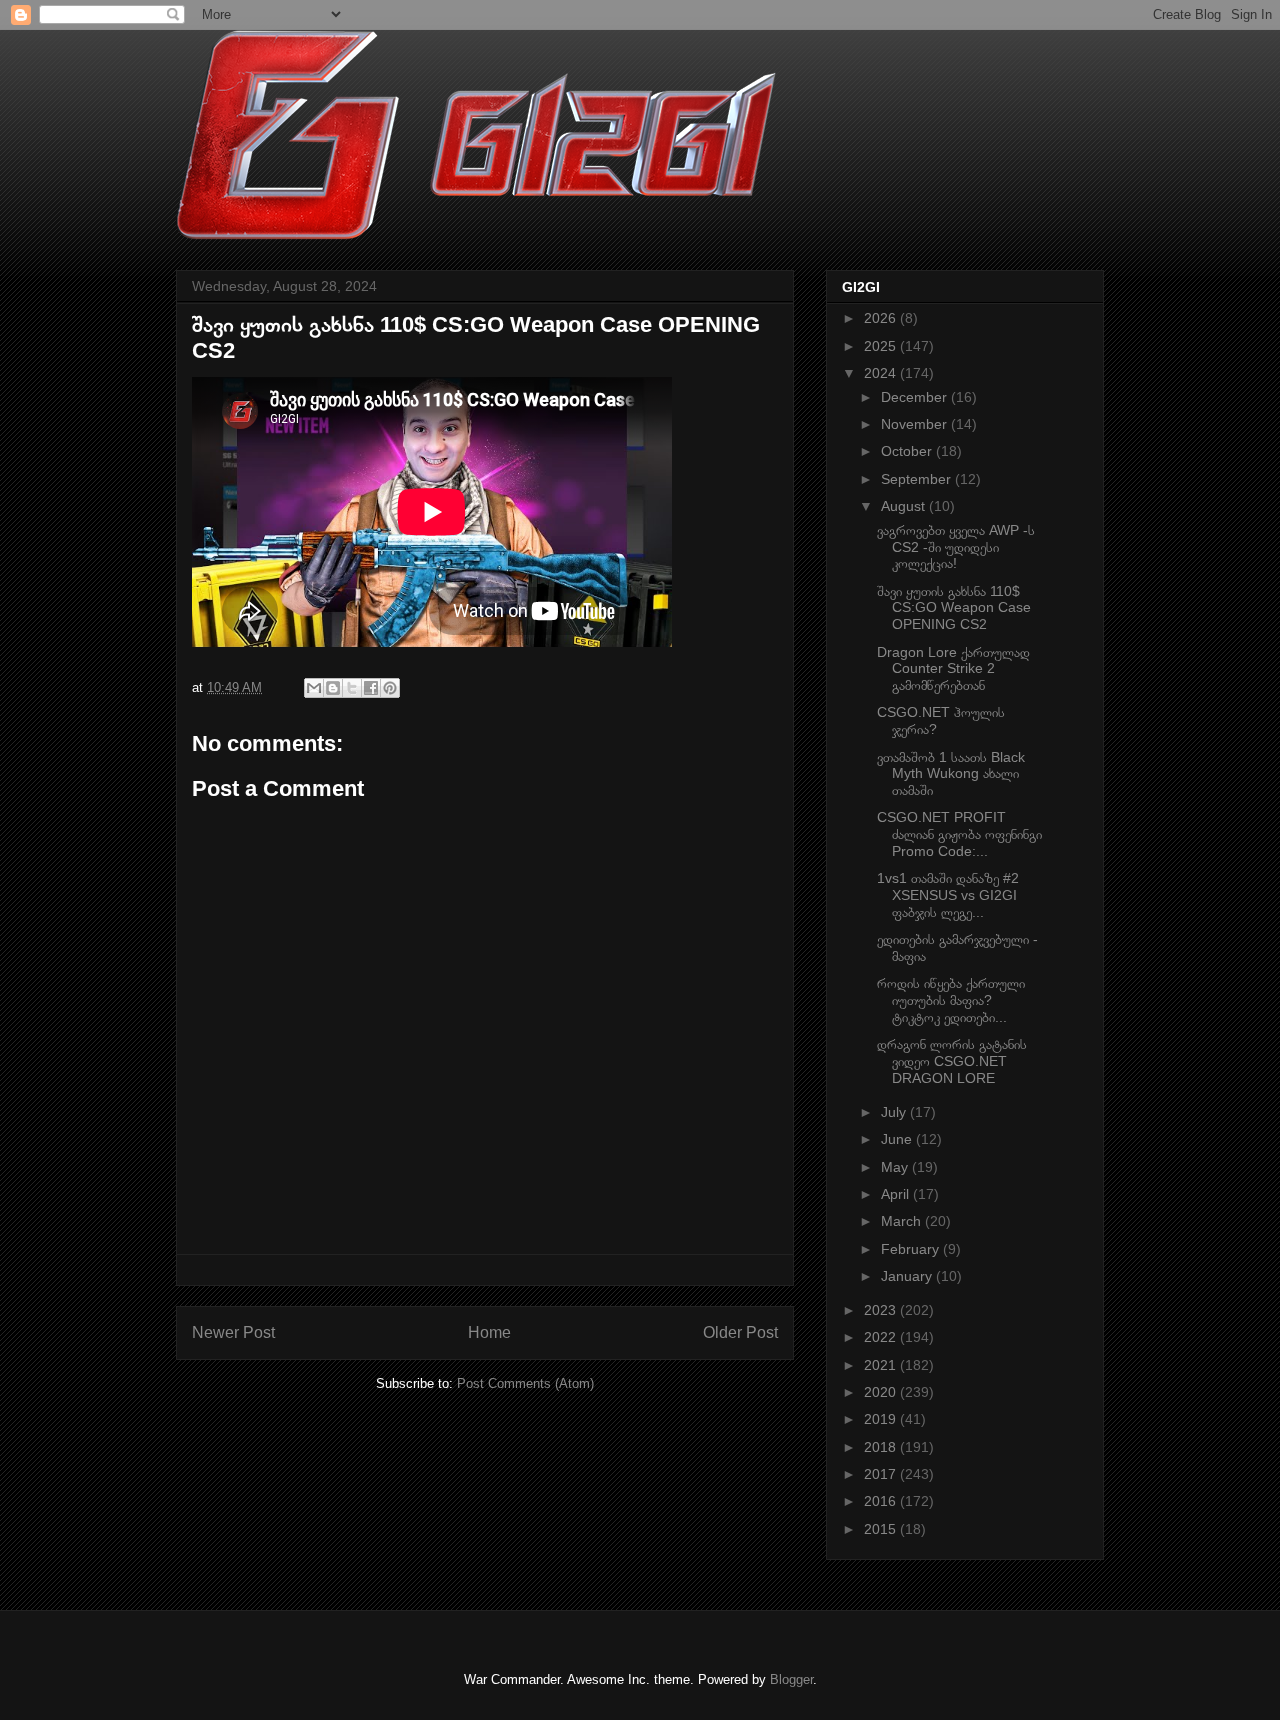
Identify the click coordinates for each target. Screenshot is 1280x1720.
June (898, 1139)
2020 (882, 1392)
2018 (882, 1447)
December (916, 397)
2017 (882, 1474)
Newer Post (233, 1332)
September (918, 479)
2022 (882, 1337)
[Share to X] (352, 688)
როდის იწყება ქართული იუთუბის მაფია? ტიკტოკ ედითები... (951, 1000)
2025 (882, 346)
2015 (882, 1529)
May (896, 1167)
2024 (882, 373)
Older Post (740, 1332)
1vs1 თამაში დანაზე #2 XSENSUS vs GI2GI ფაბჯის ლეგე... (948, 895)
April (897, 1194)
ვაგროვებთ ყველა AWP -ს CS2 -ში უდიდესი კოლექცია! (956, 547)
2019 (882, 1419)
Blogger (791, 1679)
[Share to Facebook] (371, 688)
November (916, 424)
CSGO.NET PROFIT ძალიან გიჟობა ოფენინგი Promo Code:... (959, 834)
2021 (882, 1365)
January (908, 1276)
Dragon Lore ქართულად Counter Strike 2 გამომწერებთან (953, 669)
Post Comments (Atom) (525, 1383)
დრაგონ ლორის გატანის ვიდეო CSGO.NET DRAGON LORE (952, 1061)
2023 (882, 1310)
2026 (882, 318)
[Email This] (314, 688)
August (905, 506)
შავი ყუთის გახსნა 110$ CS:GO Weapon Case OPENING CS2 (954, 608)
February (912, 1249)
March (903, 1221)
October (908, 451)
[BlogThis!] (333, 688)
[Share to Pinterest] (390, 688)
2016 (882, 1501)
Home (489, 1332)
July (895, 1112)
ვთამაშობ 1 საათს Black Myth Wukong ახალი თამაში (951, 774)
